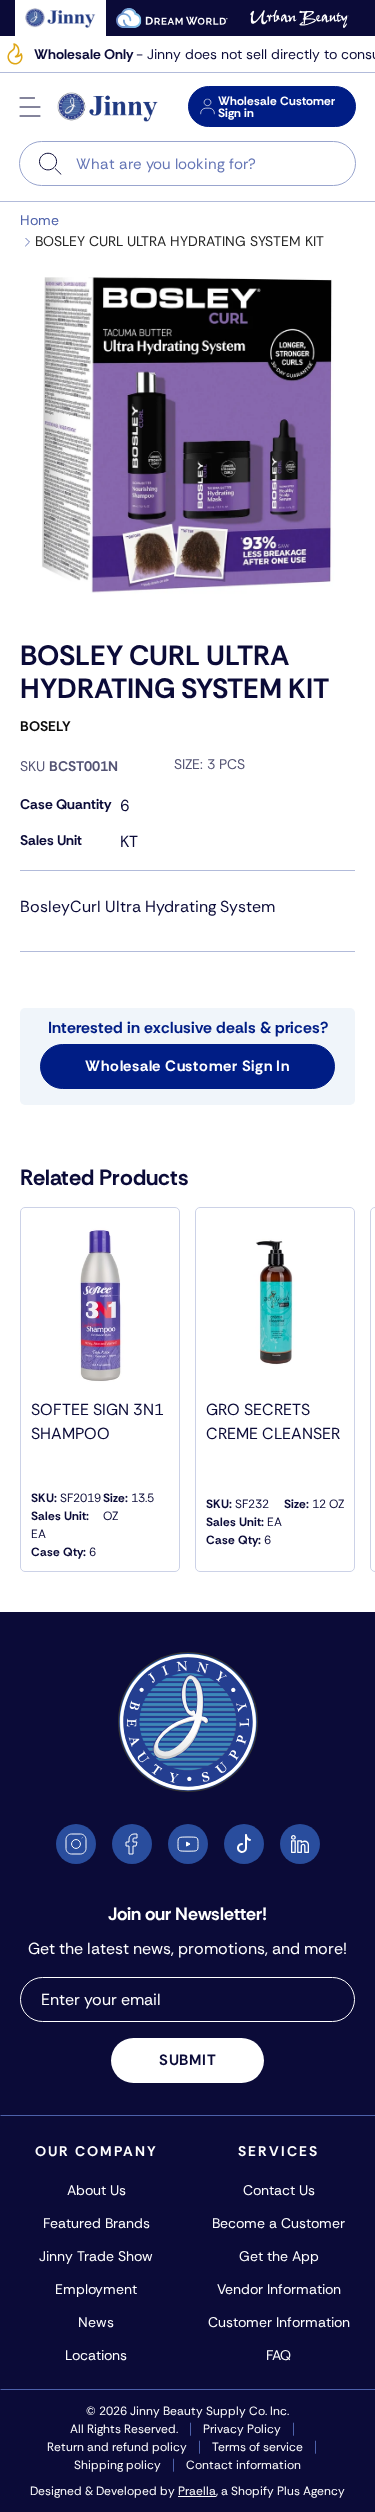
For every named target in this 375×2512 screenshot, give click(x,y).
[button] (30, 107)
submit (188, 2060)
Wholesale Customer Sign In (187, 1066)
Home (39, 220)
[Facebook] (132, 1844)
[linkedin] (300, 1844)
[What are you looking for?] (50, 163)
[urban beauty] (299, 18)
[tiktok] (244, 1844)
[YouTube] (188, 1844)
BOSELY (45, 726)
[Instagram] (76, 1844)
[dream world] (172, 18)
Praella (197, 2491)
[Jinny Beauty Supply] (108, 107)
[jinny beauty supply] (60, 18)
